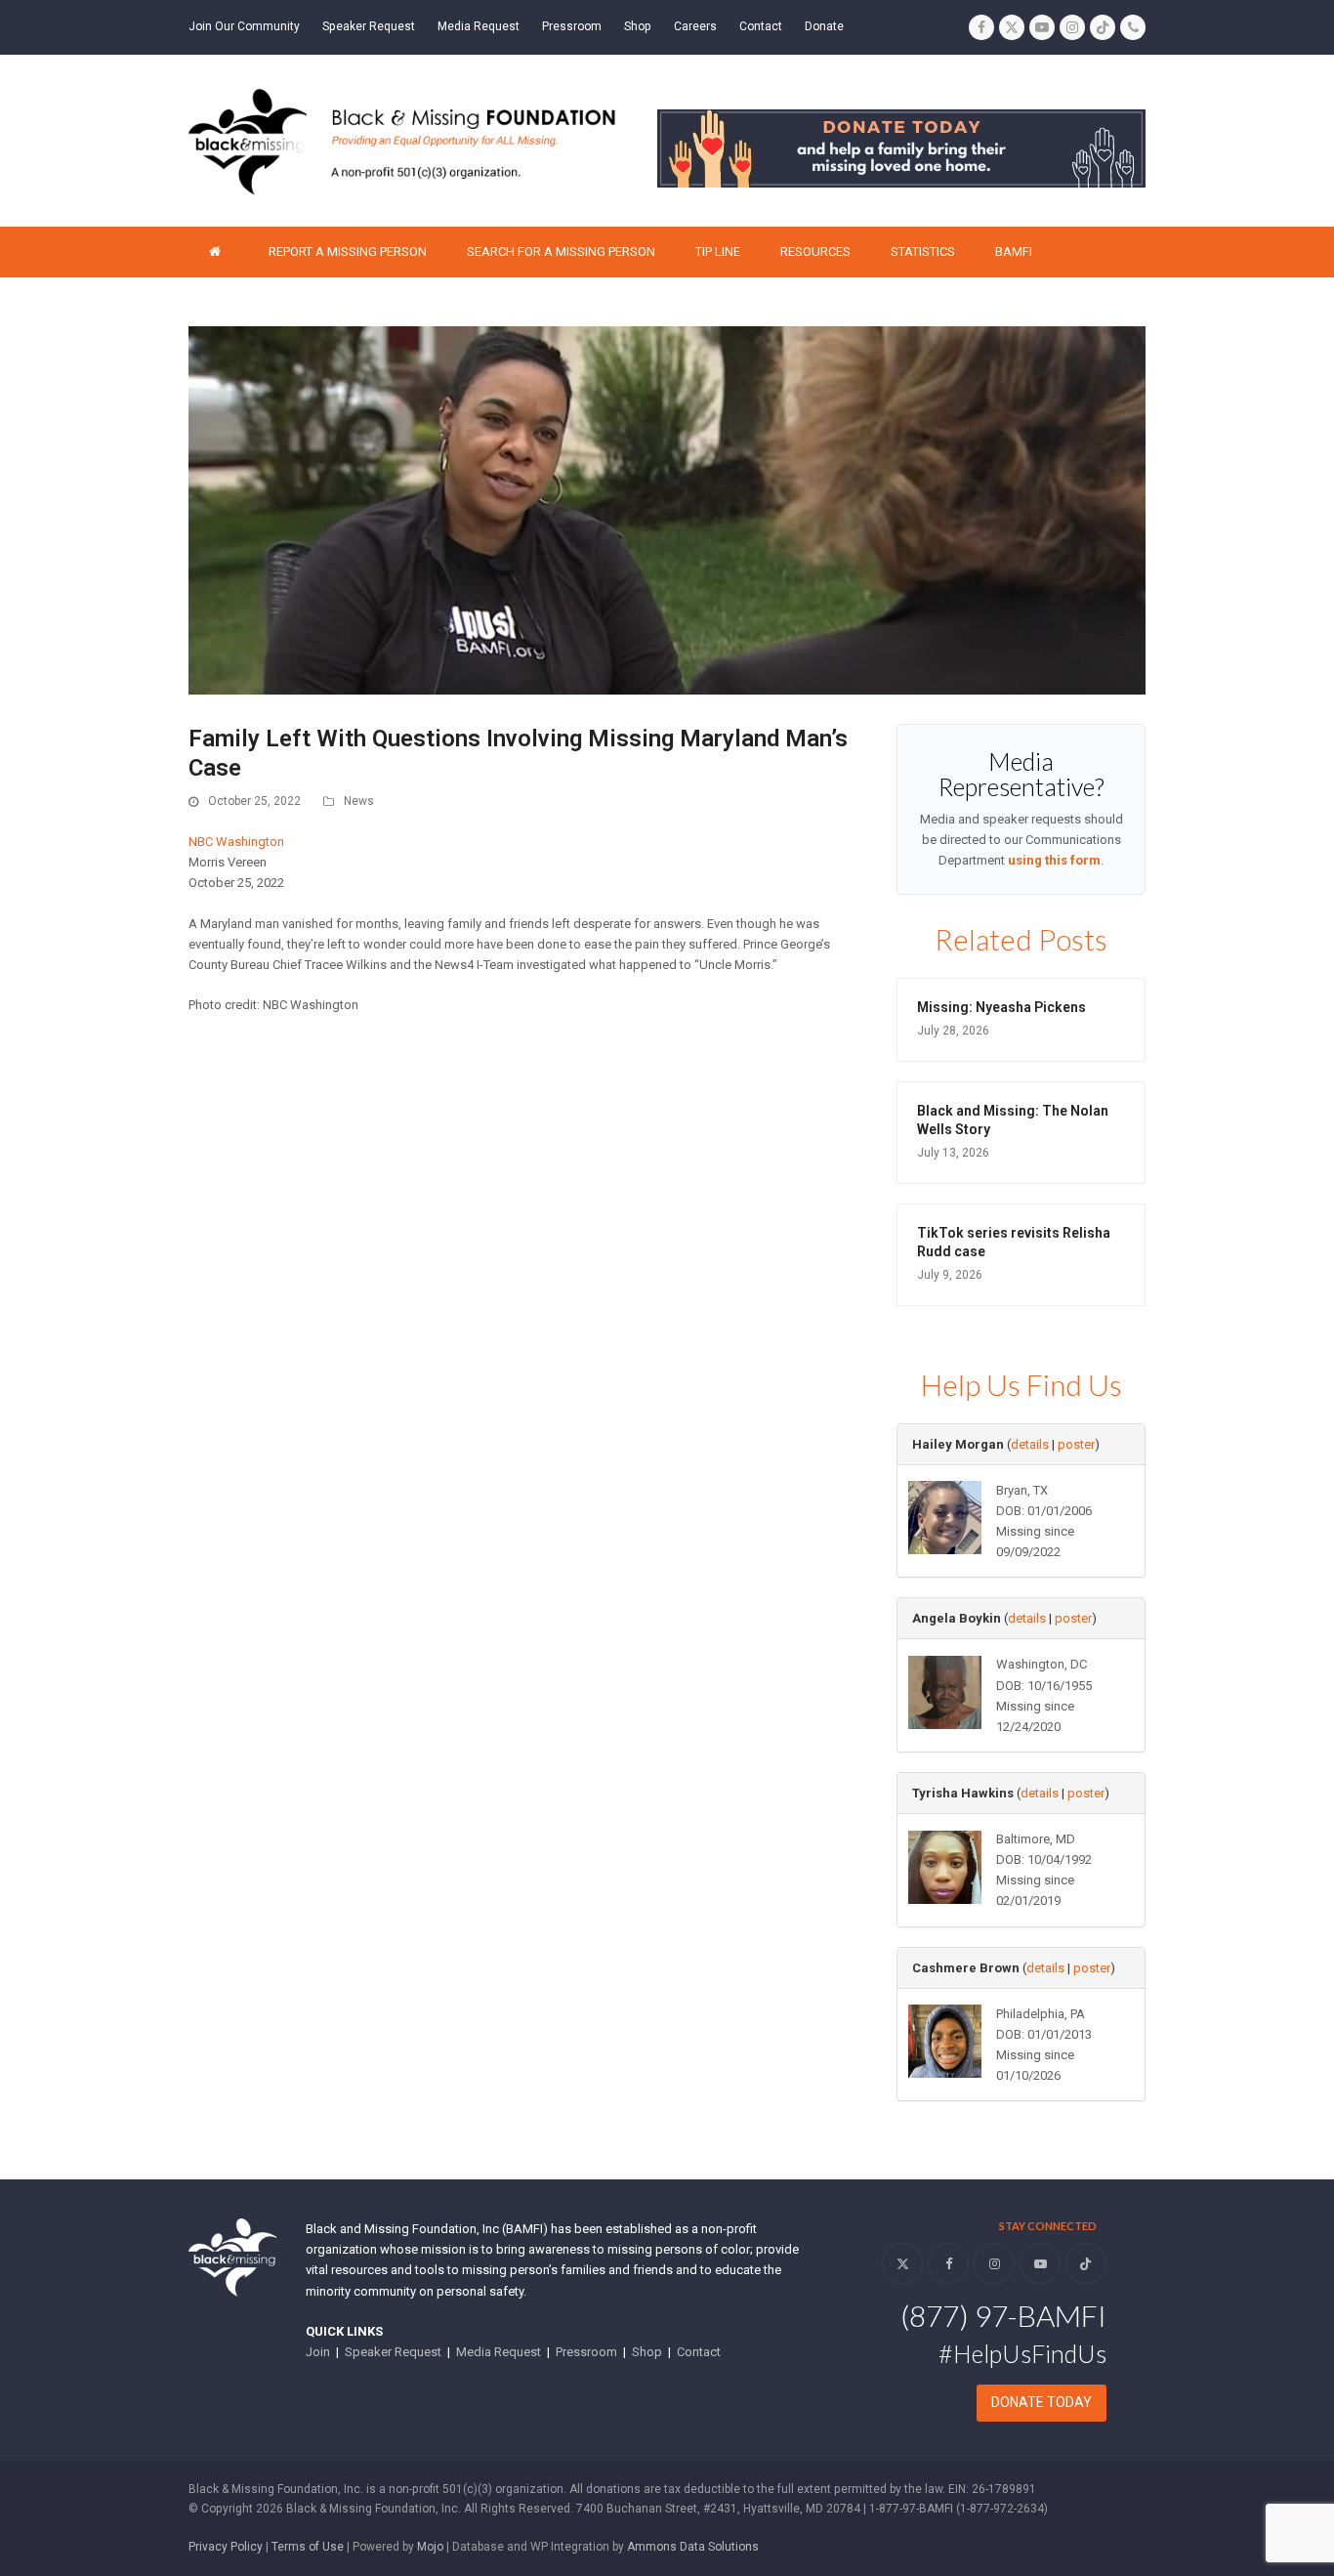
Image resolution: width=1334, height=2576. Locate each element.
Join (318, 2352)
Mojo (430, 2547)
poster (1076, 1444)
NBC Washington (236, 842)
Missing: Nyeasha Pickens (1001, 1007)
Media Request (499, 2352)
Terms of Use (308, 2547)
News (359, 801)
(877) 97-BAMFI (1003, 2315)
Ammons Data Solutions (693, 2547)
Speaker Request (393, 2352)
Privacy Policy (226, 2547)
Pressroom (586, 2352)
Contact (699, 2352)
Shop (647, 2352)
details (1030, 1444)
